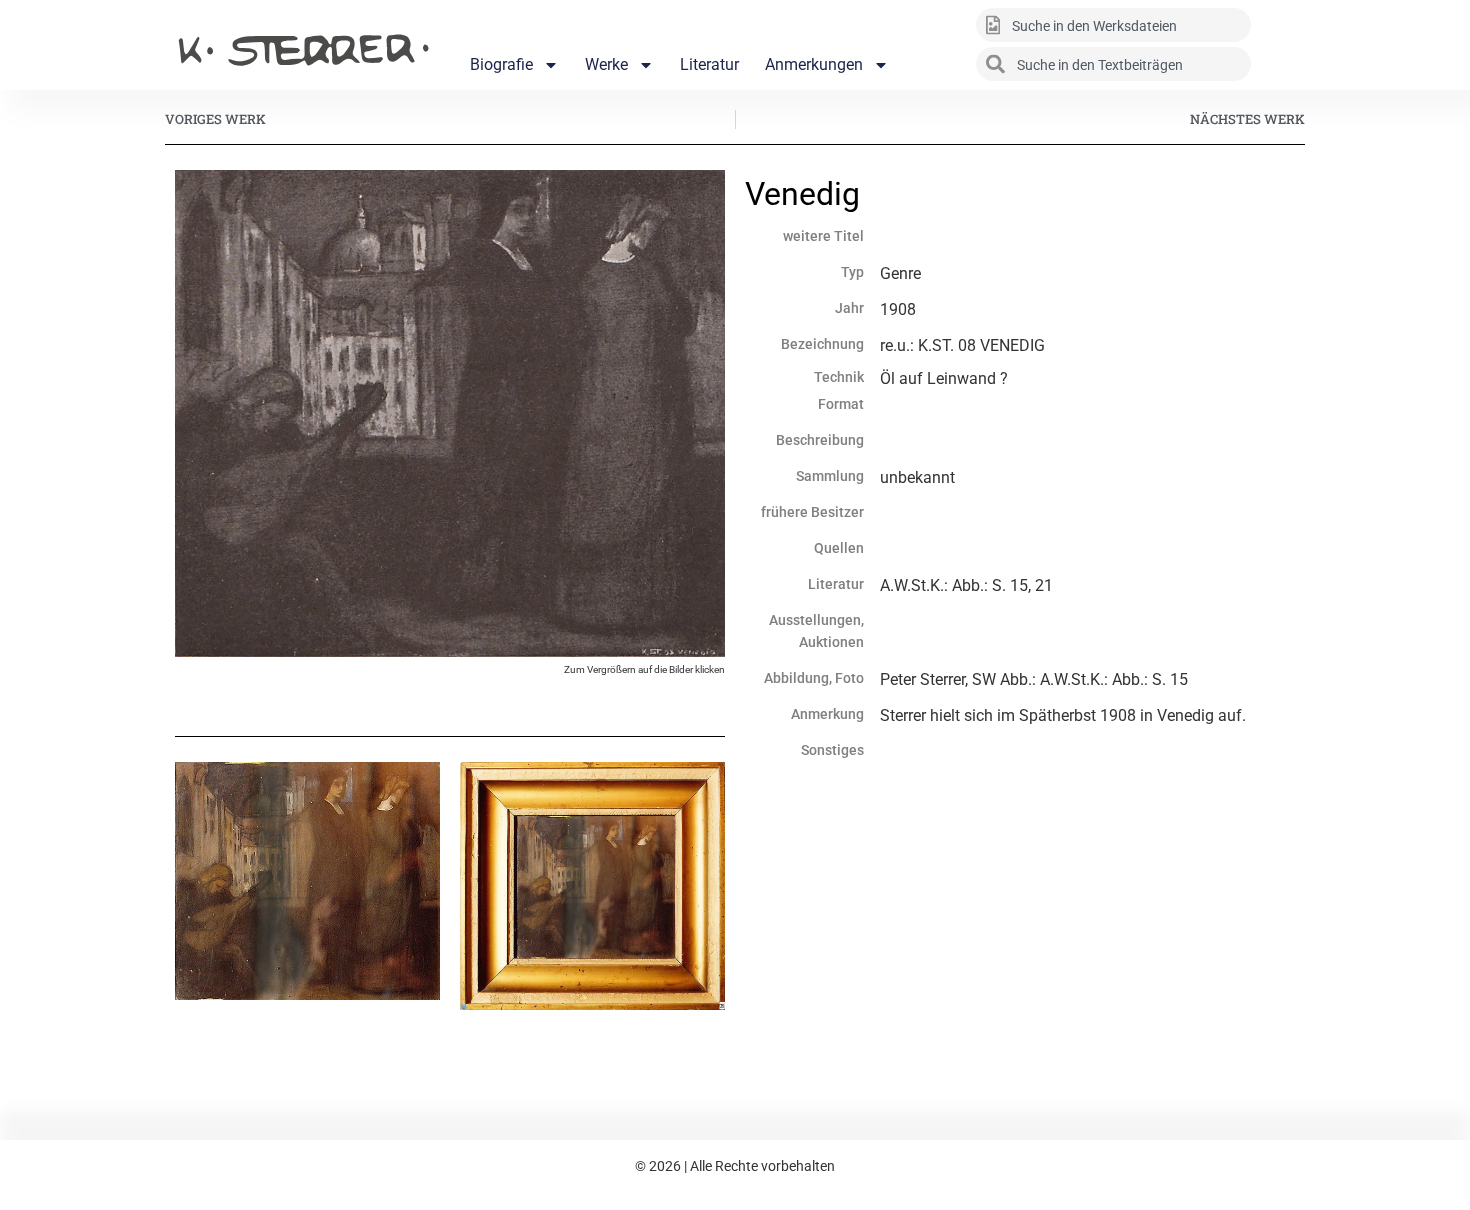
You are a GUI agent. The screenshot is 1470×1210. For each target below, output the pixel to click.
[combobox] (1113, 25)
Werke (606, 64)
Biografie (501, 64)
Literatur (709, 64)
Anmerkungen (814, 64)
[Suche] (1279, 25)
